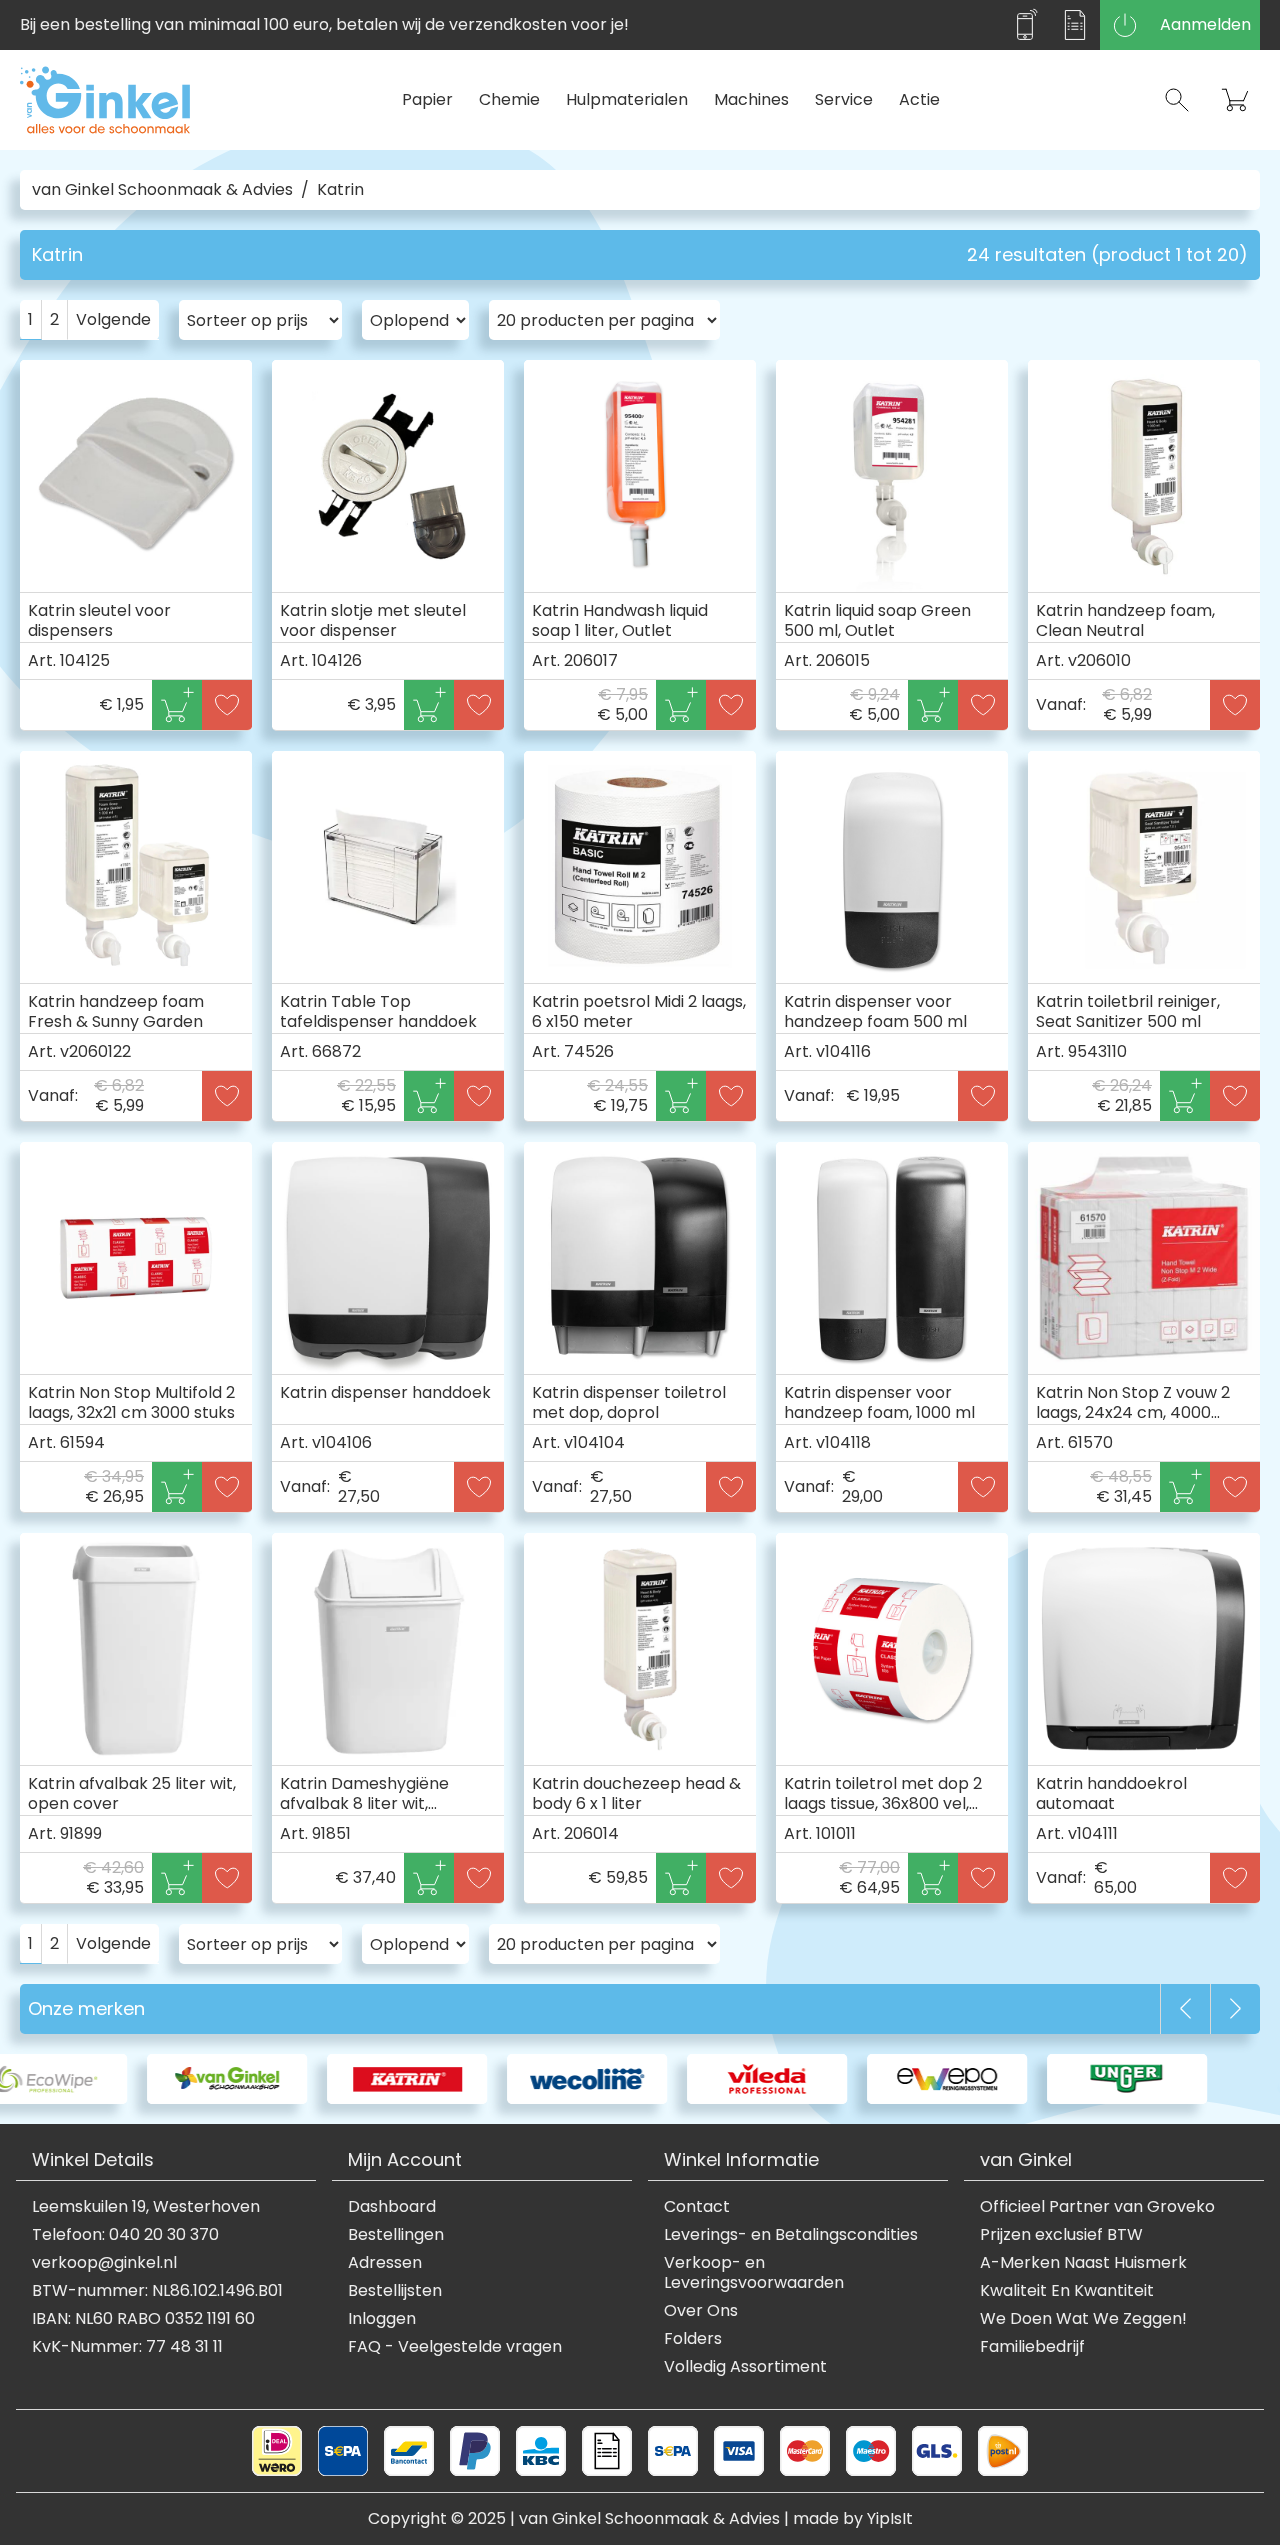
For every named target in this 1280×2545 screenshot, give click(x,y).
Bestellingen (396, 2235)
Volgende (113, 319)
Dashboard (392, 2207)
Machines (751, 99)
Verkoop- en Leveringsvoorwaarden (754, 2273)
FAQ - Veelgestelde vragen (455, 2347)
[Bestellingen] (1075, 25)
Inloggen (382, 2319)
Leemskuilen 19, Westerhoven (146, 2207)
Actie (919, 99)
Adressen (385, 2263)
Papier (427, 99)
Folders (693, 2339)
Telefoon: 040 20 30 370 (125, 2235)
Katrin (340, 190)
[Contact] (1025, 25)
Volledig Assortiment (745, 2367)
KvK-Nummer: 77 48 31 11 (127, 2347)
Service (844, 99)
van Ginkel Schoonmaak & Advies (162, 190)
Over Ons (701, 2311)
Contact (697, 2207)
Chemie (509, 99)
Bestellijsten (395, 2291)
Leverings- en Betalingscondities (791, 2235)
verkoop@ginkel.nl (104, 2263)
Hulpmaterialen (627, 99)
